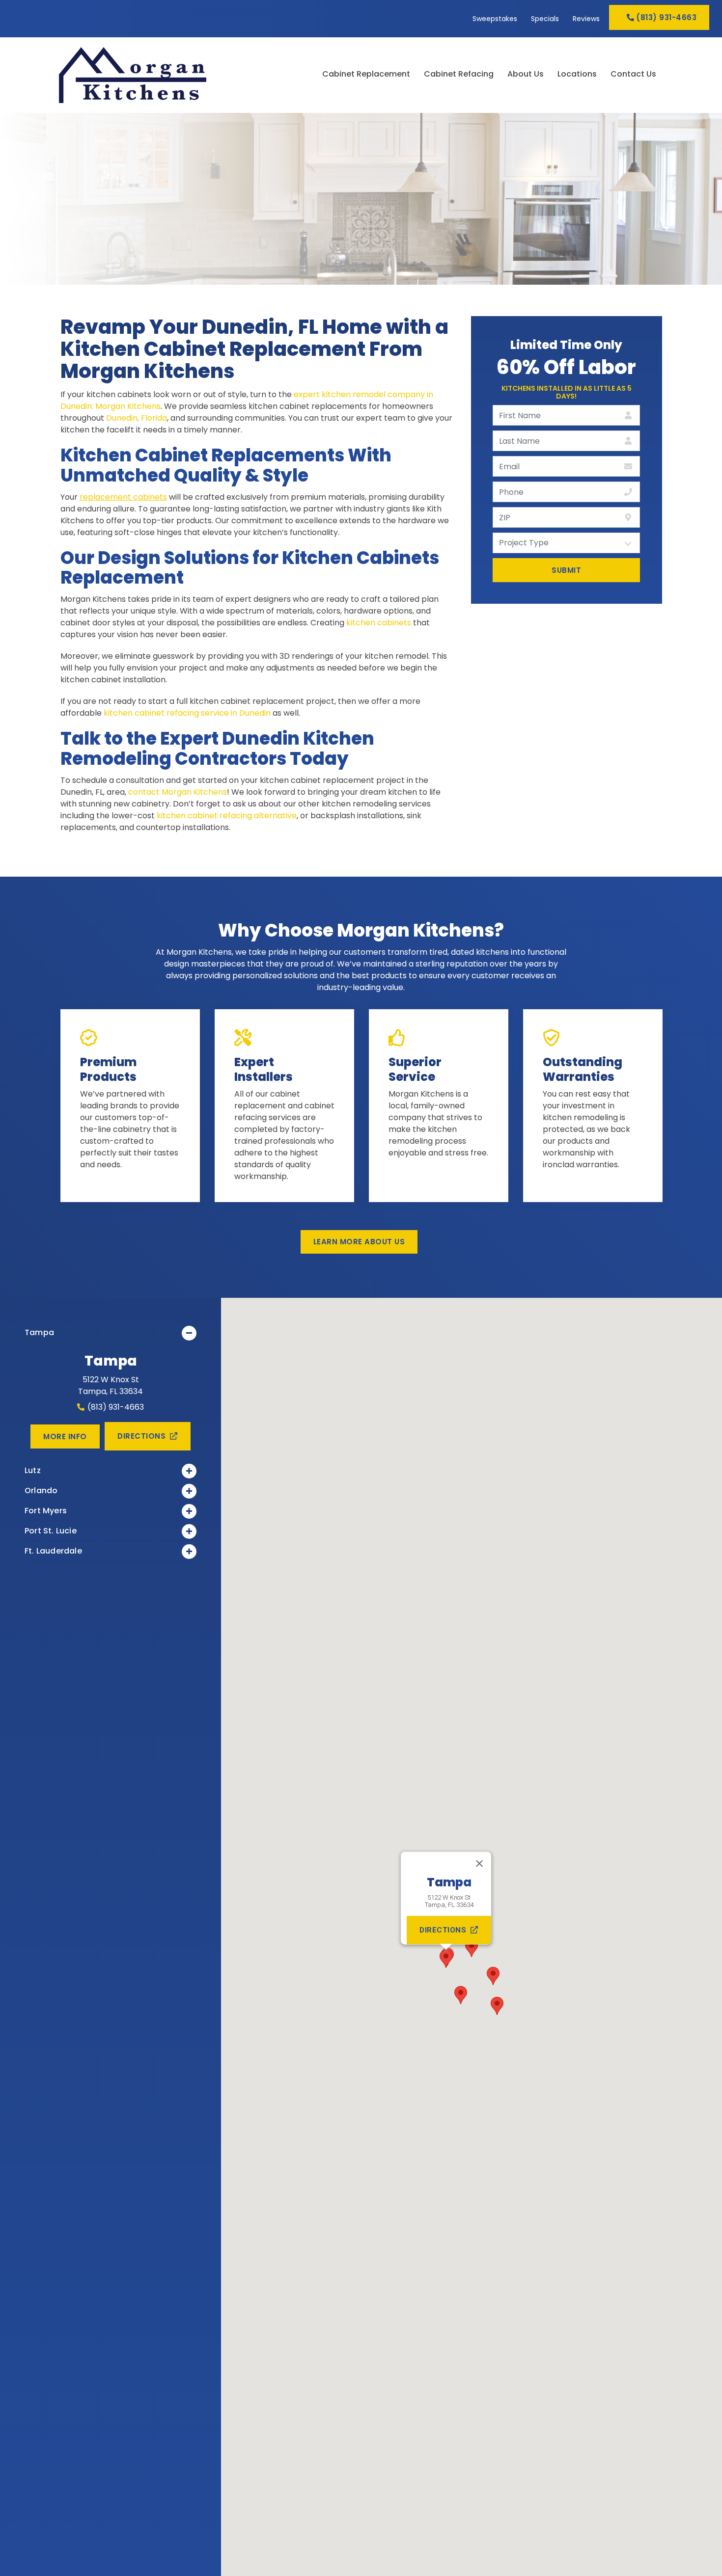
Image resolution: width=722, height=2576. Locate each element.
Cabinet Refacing (459, 75)
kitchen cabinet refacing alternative (227, 816)
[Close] (479, 1864)
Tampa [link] (39, 1332)
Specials (545, 19)
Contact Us (633, 75)
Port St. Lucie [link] (51, 1531)
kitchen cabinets (379, 623)
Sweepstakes (495, 19)
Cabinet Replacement (366, 75)
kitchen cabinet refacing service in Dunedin (187, 713)
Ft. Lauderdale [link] (53, 1551)
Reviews (586, 19)
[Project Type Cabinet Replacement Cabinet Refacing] (566, 543)
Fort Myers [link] (46, 1511)
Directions (141, 1436)
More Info (65, 1436)
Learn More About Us (359, 1242)
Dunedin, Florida (137, 418)
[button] (446, 1959)
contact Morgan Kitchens (178, 792)
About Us (526, 75)
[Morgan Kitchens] (160, 75)
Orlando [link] (41, 1490)
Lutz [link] (33, 1470)
